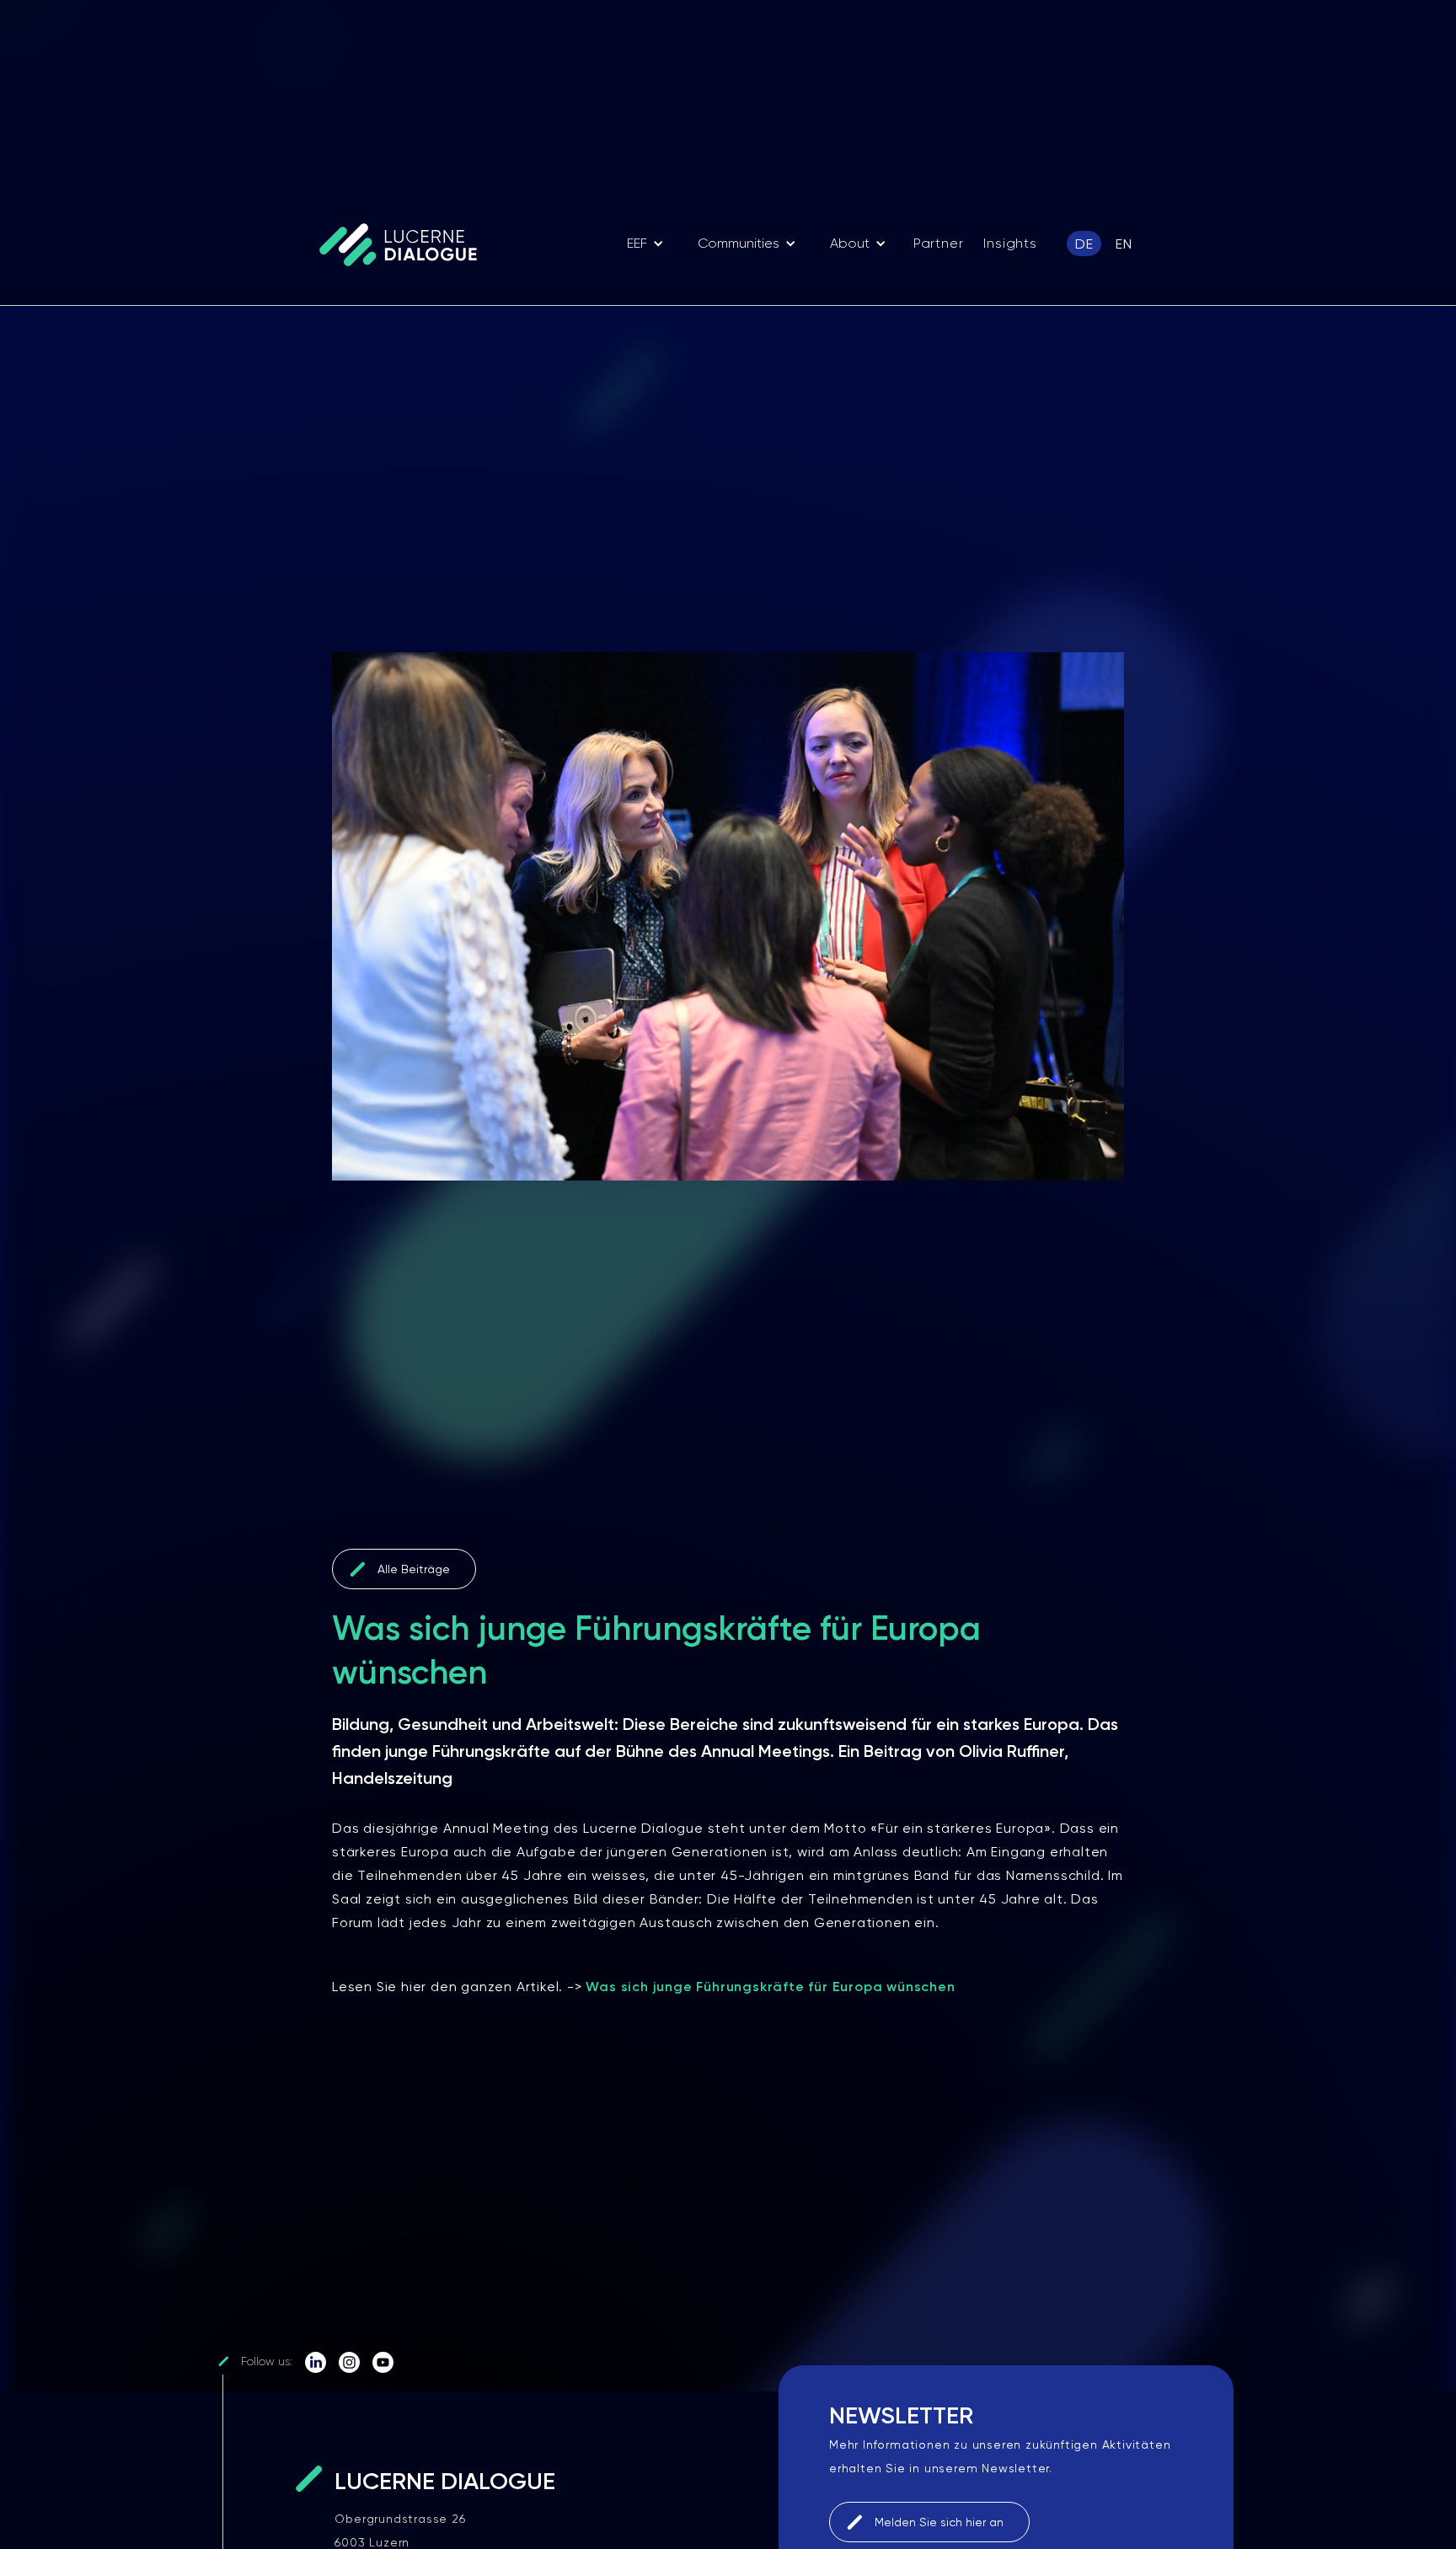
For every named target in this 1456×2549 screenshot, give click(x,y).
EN (1124, 244)
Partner (939, 243)
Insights (1010, 243)
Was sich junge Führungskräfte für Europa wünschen (770, 1987)
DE (1084, 244)
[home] (406, 244)
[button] (645, 244)
